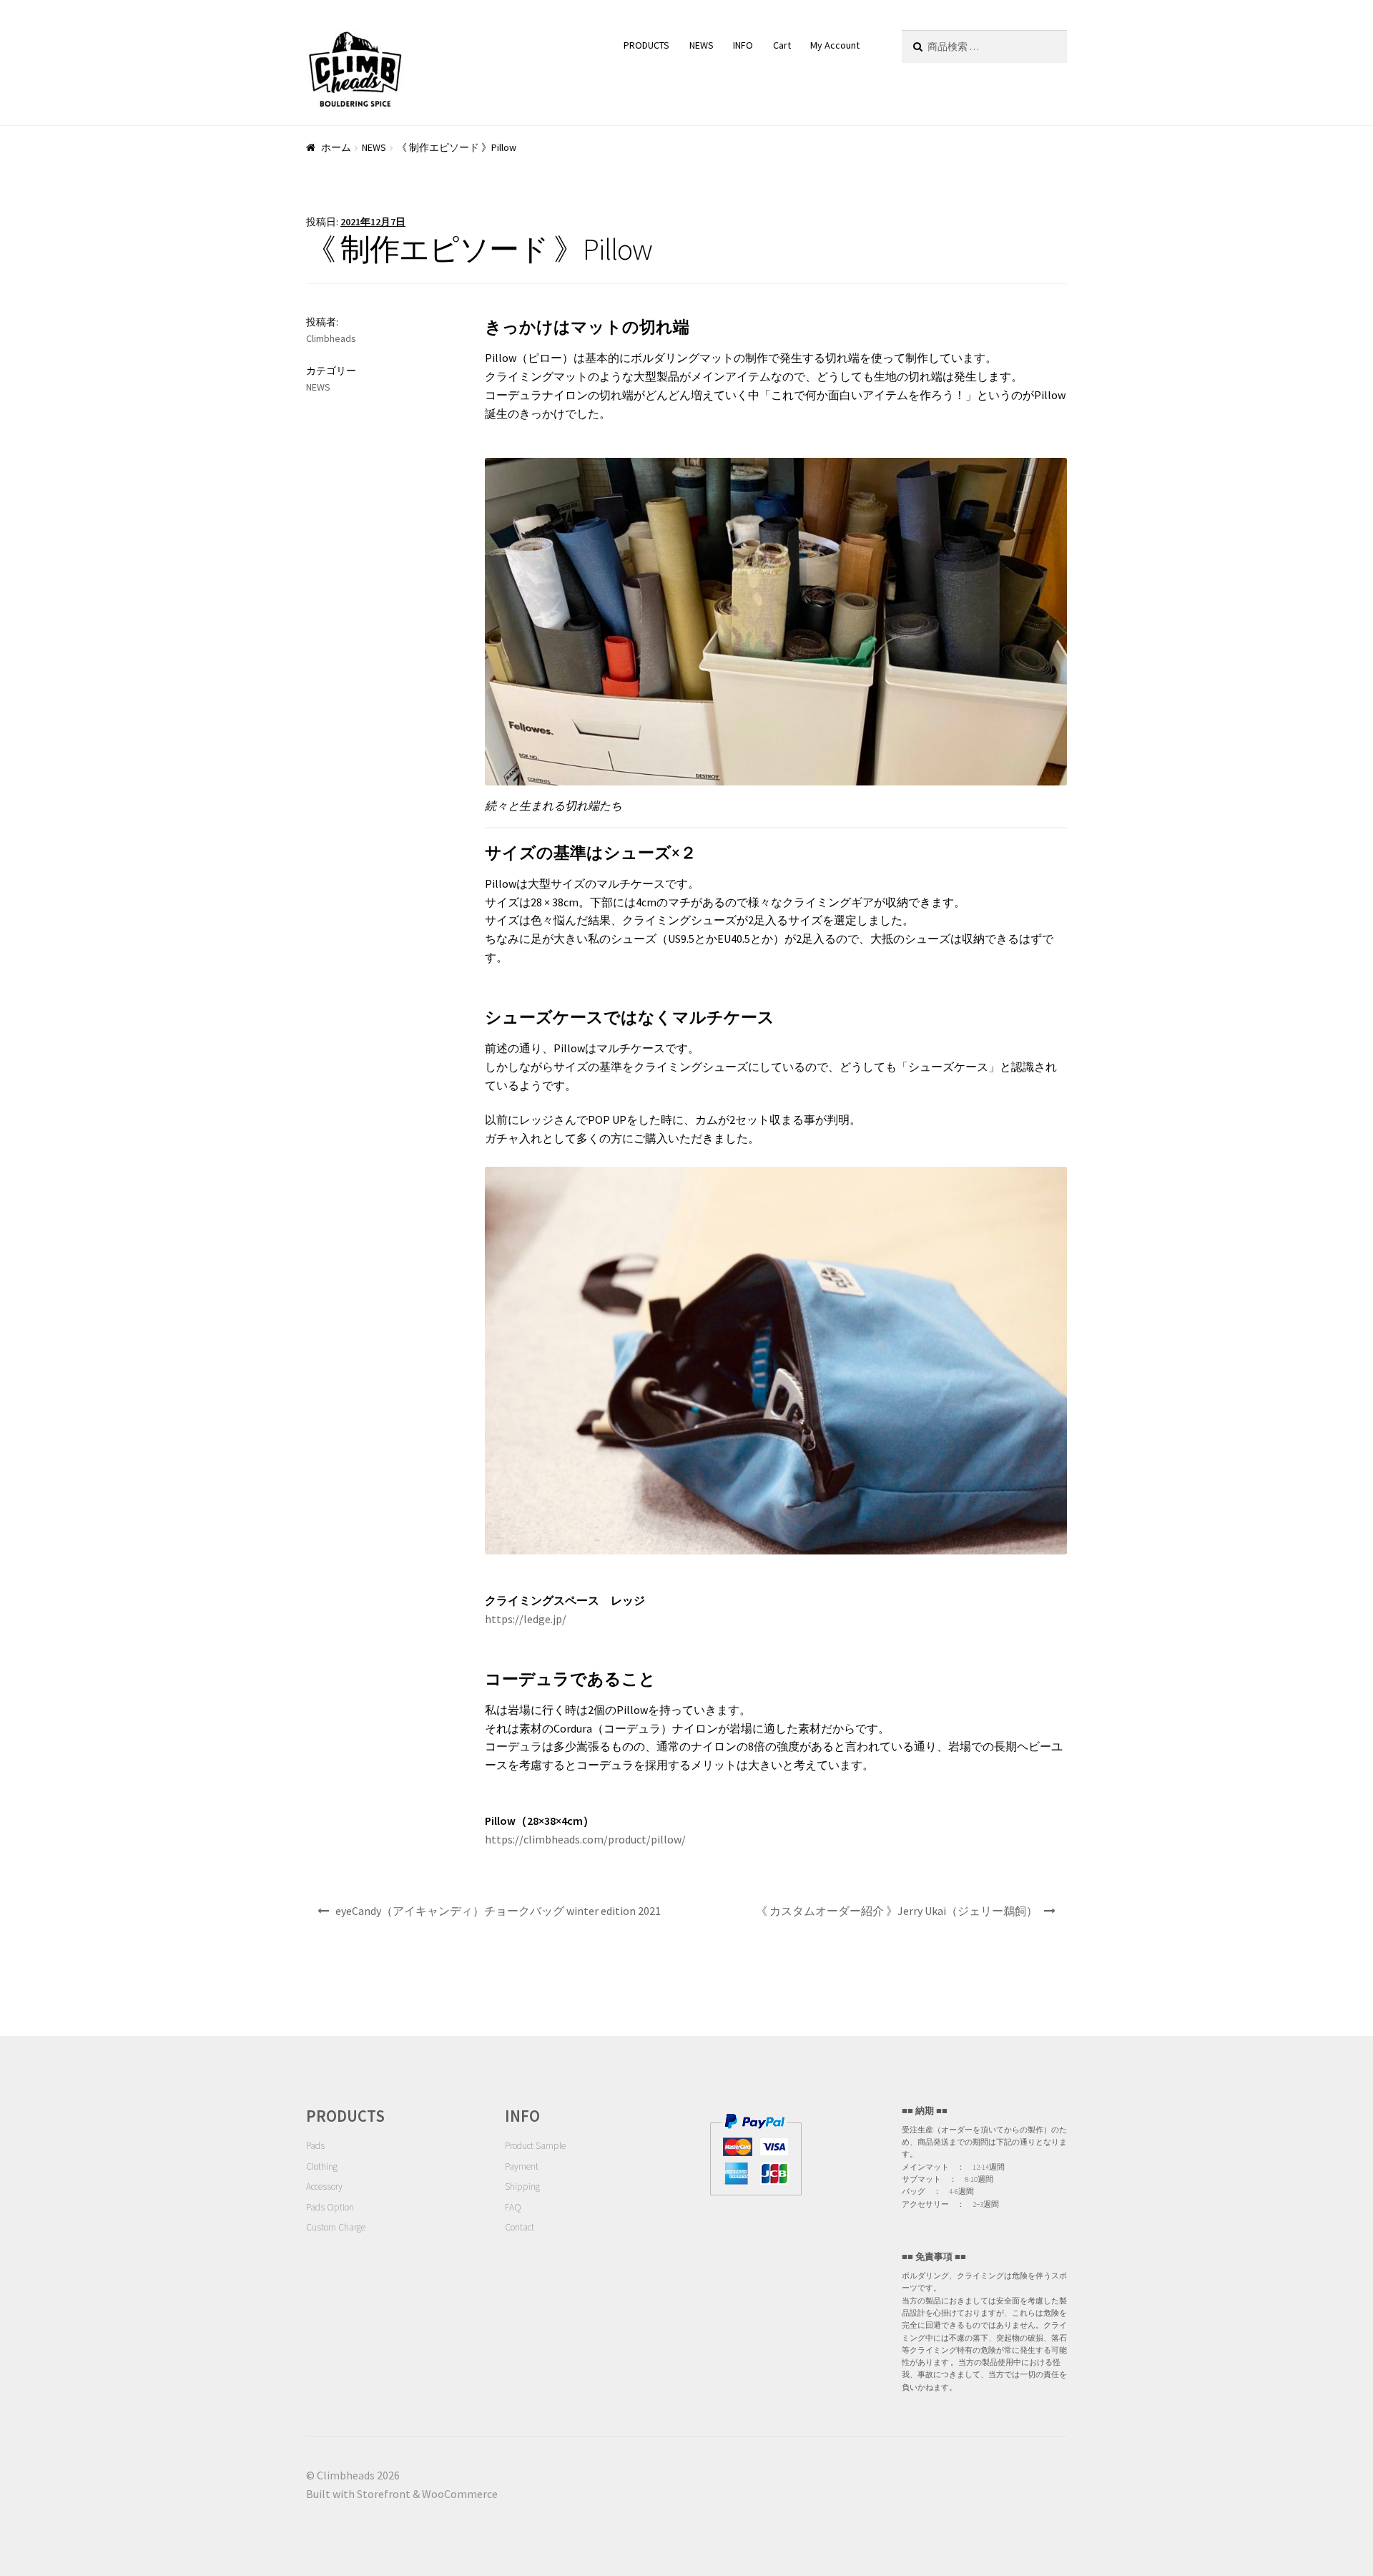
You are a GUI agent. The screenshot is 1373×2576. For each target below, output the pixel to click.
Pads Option (330, 2207)
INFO (743, 45)
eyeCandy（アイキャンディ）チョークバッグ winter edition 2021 (498, 1911)
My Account (835, 45)
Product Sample (535, 2146)
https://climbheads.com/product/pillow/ (585, 1839)
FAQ (513, 2207)
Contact (520, 2227)
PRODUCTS (646, 45)
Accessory (324, 2186)
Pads (315, 2146)
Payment (522, 2166)
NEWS (702, 45)
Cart (782, 45)
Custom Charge (336, 2227)
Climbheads (331, 338)
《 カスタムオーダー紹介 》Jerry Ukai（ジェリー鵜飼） (897, 1911)
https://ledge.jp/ (526, 1619)
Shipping (522, 2186)
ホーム (336, 147)
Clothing (322, 2166)
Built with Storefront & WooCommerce (402, 2494)
